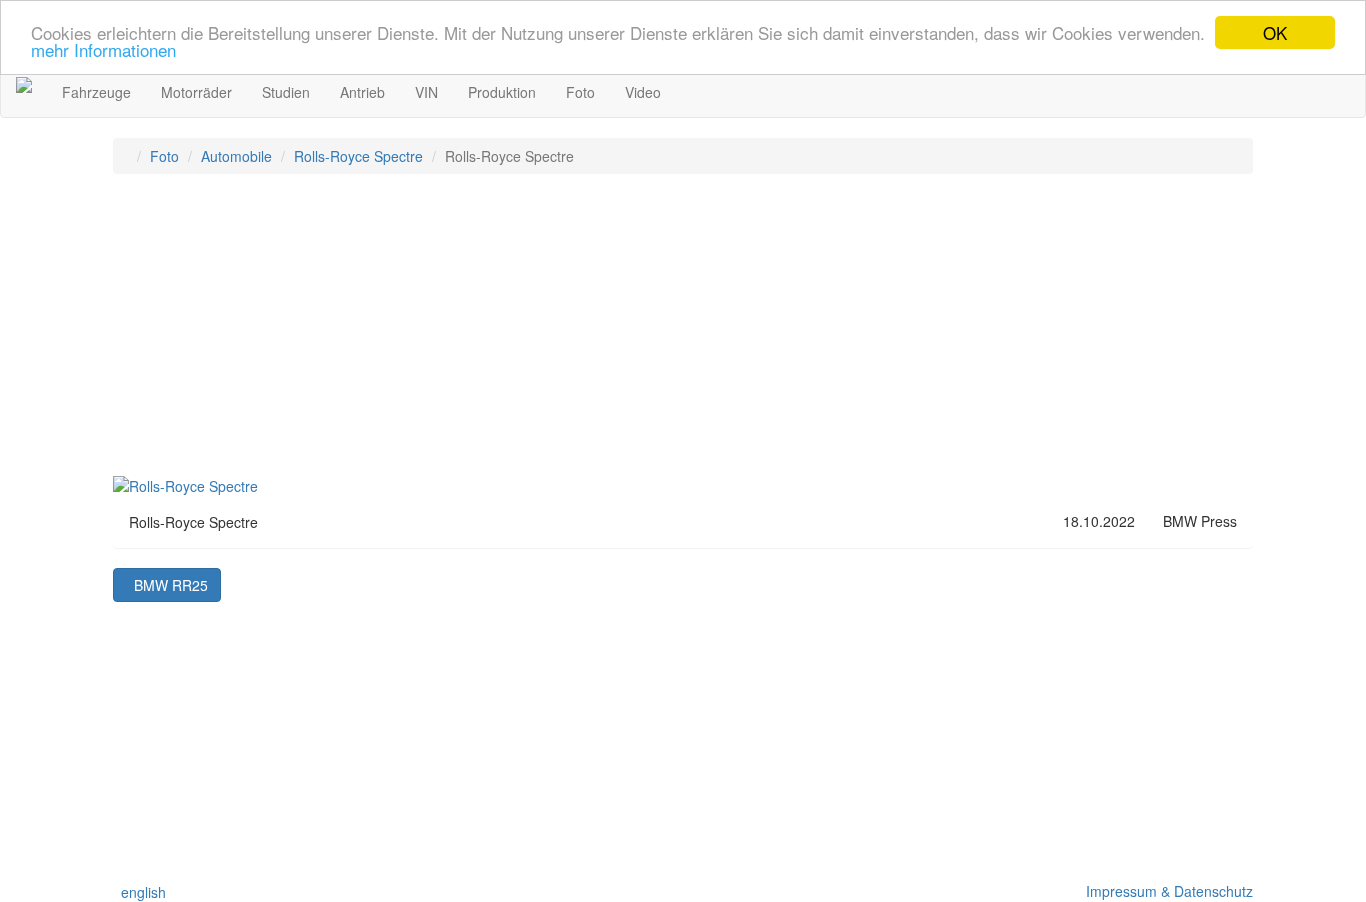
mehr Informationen (103, 50)
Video (643, 92)
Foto (580, 92)
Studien (286, 92)
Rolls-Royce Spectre (358, 156)
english (139, 892)
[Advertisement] (683, 334)
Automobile (236, 156)
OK (1275, 32)
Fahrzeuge (96, 92)
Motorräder (196, 92)
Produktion (502, 92)
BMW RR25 (167, 585)
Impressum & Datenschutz (1165, 891)
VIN (426, 92)
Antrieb (362, 92)
